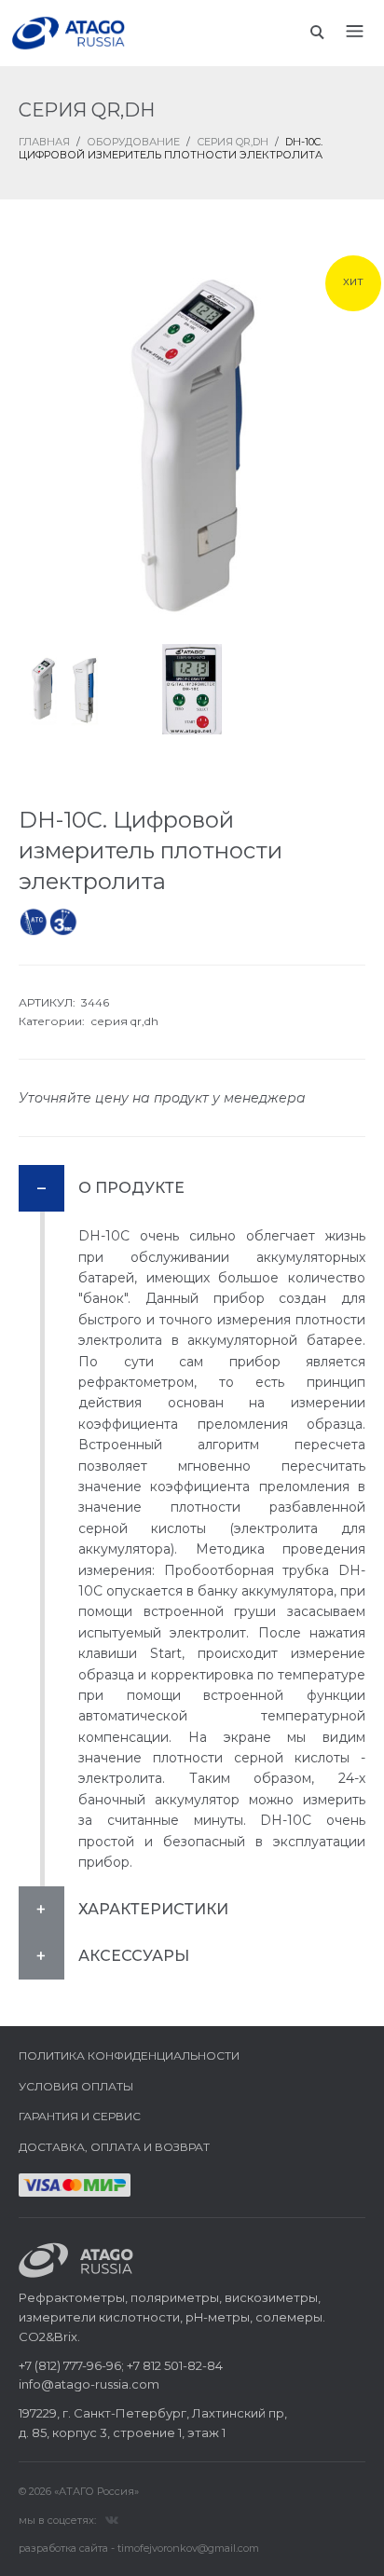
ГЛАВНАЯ (44, 142)
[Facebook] (112, 2519)
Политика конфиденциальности (129, 2055)
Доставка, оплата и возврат (114, 2147)
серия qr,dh (124, 1021)
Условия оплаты (76, 2086)
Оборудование (133, 142)
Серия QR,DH (233, 142)
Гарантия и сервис (80, 2116)
